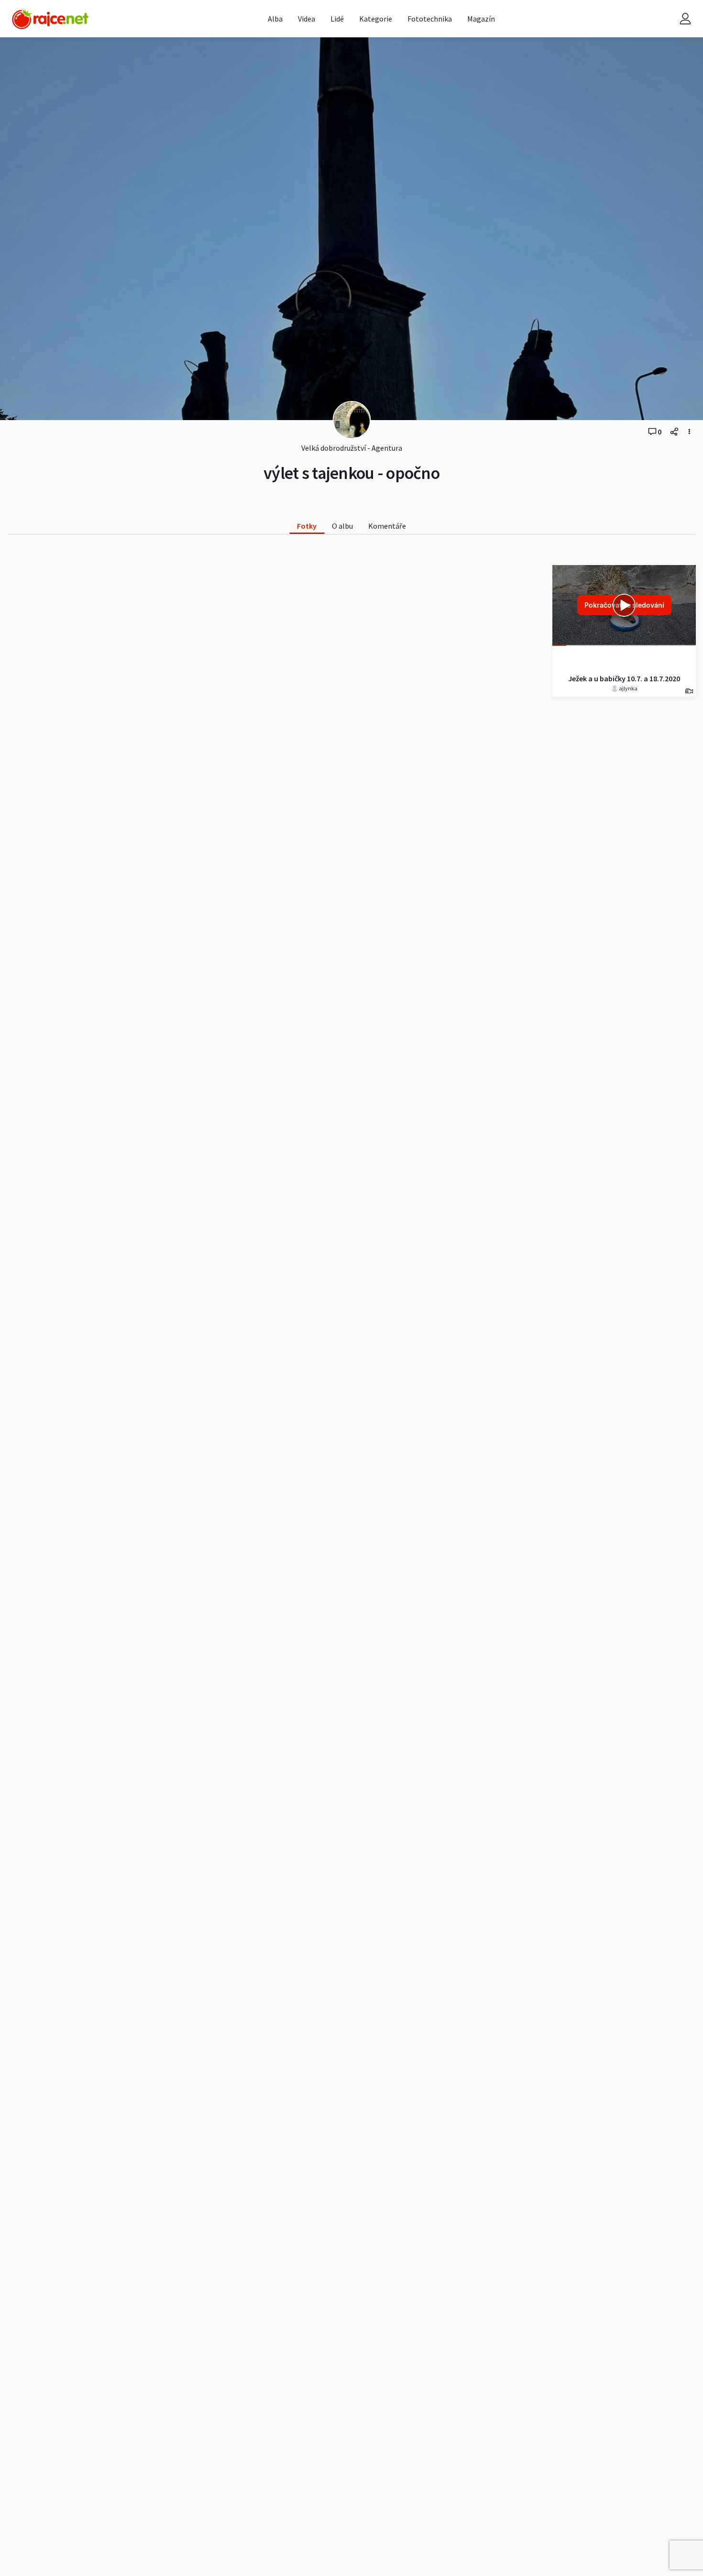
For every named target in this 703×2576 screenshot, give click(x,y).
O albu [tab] (342, 526)
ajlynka (628, 688)
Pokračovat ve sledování (624, 605)
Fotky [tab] (307, 526)
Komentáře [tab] (387, 526)
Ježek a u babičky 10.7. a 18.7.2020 (624, 678)
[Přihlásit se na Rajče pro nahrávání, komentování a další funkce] (685, 19)
